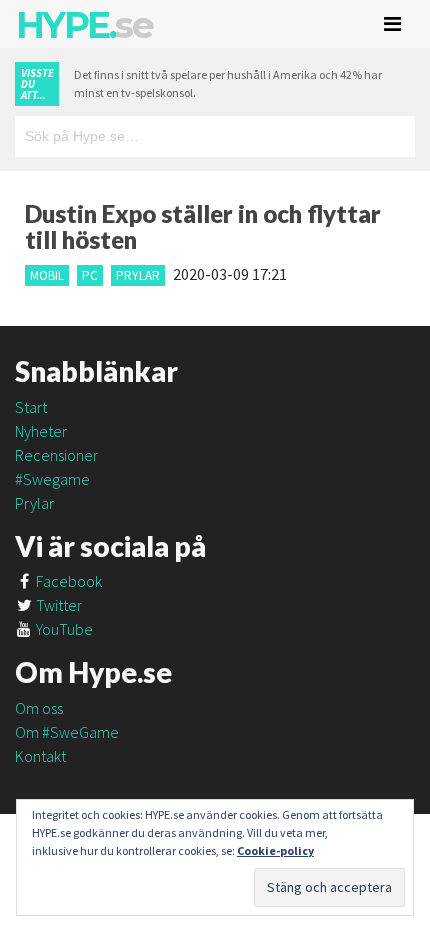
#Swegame (52, 479)
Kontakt (40, 756)
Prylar (138, 275)
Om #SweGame (67, 732)
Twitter (57, 605)
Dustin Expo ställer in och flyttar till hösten (203, 226)
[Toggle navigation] (392, 24)
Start (31, 407)
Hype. (84, 25)
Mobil (47, 275)
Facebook (67, 581)
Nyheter (41, 431)
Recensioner (56, 455)
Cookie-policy (275, 850)
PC (90, 275)
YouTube (63, 629)
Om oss (39, 708)
